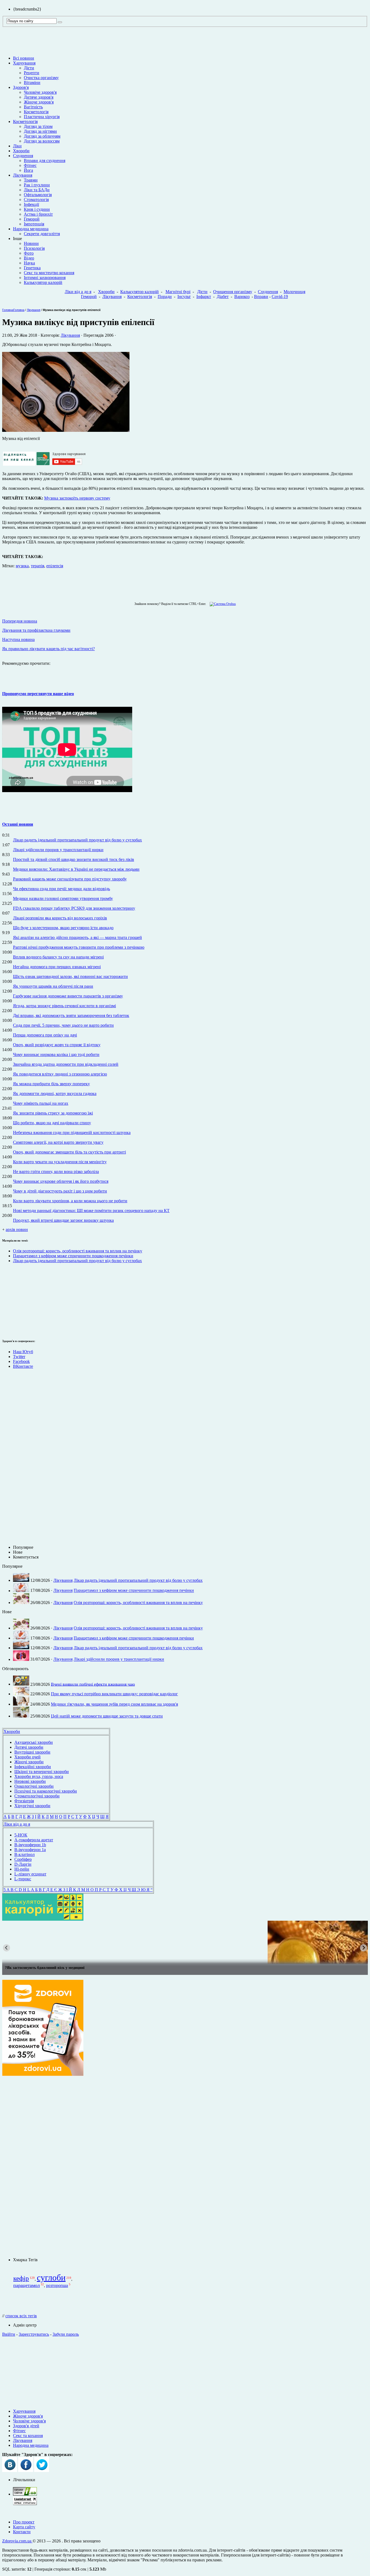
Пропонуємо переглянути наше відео (38, 694)
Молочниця (294, 292)
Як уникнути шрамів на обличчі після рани (53, 986)
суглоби (51, 2277)
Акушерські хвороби (34, 1742)
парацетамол (27, 2285)
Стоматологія (36, 200)
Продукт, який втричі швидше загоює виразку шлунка (63, 1220)
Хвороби (21, 151)
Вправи (261, 297)
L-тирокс (23, 1879)
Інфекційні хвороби (33, 1767)
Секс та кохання (28, 2436)
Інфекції (31, 204)
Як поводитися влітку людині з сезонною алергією (60, 1074)
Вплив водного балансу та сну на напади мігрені (58, 957)
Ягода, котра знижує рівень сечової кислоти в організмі (64, 1006)
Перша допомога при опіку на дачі (45, 1035)
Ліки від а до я (78, 292)
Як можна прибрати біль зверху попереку (51, 1084)
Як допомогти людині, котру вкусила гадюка (55, 1093)
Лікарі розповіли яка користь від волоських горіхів (60, 918)
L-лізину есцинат (30, 1874)
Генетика (32, 268)
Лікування (23, 175)
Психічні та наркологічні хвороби (46, 1791)
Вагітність (33, 107)
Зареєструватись (34, 2334)
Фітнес (30, 165)
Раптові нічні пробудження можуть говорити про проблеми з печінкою (79, 947)
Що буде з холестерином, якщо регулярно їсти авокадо (63, 928)
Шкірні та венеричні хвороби (42, 1772)
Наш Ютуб (23, 1352)
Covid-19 (280, 297)
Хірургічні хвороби (32, 1806)
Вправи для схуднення (45, 161)
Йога (28, 170)
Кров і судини (37, 209)
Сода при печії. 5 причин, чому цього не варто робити (63, 1025)
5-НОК (21, 1835)
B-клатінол (25, 1854)
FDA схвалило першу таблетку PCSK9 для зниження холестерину (74, 908)
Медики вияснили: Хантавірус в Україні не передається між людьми (76, 869)
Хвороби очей (27, 1757)
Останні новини (18, 824)
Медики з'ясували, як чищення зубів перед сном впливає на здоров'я (114, 1704)
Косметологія (36, 112)
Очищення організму (233, 292)
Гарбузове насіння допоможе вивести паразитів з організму (68, 996)
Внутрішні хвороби (32, 1752)
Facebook (21, 1361)
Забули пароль (66, 2334)
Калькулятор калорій (43, 282)
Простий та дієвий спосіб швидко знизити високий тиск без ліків (74, 859)
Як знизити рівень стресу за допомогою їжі (53, 1113)
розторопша (57, 2285)
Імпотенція (34, 224)
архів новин (17, 1229)
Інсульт (184, 297)
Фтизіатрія (24, 1801)
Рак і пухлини (37, 185)
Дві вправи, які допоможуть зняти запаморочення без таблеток (71, 1015)
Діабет (223, 297)
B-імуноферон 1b (30, 1845)
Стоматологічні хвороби (37, 1796)
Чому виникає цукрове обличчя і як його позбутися (61, 1181)
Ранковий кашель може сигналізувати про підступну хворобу (70, 879)
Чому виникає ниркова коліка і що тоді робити (56, 1054)
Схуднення (23, 156)
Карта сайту (24, 2527)
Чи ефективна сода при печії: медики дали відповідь (61, 889)
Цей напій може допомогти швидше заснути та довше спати (107, 1716)
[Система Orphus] (221, 604)
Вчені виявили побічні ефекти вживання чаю (93, 1684)
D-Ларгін (23, 1864)
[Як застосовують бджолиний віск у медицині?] (185, 1942)
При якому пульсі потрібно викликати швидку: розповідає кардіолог (114, 1694)
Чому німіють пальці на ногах (41, 1103)
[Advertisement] (18, 1300)
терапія (38, 566)
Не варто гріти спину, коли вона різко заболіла (56, 1172)
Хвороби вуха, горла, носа (39, 1776)
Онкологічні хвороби (34, 1786)
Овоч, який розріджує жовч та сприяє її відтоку (57, 1045)
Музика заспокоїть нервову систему (77, 498)
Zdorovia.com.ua (17, 2541)
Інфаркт (204, 297)
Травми (31, 180)
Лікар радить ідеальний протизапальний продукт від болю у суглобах (77, 840)
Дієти (29, 68)
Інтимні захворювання (45, 278)
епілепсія (55, 566)
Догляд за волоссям (42, 141)
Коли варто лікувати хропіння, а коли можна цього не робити (70, 1201)
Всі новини (24, 58)
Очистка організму (41, 78)
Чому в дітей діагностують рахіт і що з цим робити (60, 1191)
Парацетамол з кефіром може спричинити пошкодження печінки (73, 1256)
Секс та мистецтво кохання (49, 273)
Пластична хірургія (42, 117)
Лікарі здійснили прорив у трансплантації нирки (58, 850)
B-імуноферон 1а (30, 1850)
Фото (29, 253)
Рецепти (32, 73)
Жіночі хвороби (29, 1762)
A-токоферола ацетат (34, 1840)
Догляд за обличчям (42, 136)
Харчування (24, 63)
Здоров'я (21, 87)
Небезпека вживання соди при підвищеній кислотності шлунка (72, 1133)
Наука (29, 263)
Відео (29, 258)
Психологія (34, 248)
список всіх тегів (21, 2316)
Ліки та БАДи (37, 190)
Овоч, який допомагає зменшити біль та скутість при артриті (69, 1152)
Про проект (24, 2522)
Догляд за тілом (38, 126)
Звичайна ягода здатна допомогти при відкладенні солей (66, 1064)
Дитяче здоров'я (39, 97)
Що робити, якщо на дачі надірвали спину (52, 1123)
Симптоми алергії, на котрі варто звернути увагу (58, 1142)
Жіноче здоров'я (39, 102)
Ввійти (9, 2334)
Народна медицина (31, 229)
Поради (165, 297)
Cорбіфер (23, 1859)
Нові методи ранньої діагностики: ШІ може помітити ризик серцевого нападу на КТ (91, 1211)
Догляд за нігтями (40, 131)
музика (22, 566)
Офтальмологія (38, 195)
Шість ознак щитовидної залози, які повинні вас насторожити (70, 976)
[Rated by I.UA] (25, 2494)
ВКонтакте (23, 1366)
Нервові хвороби (30, 1781)
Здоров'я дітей (26, 2426)
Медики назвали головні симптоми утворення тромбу (63, 898)
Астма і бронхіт (38, 214)
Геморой (32, 219)
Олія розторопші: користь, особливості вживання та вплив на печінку (78, 1251)
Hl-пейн (22, 1869)
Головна (8, 310)
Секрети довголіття (42, 234)
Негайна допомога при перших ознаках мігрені (57, 967)
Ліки (17, 146)
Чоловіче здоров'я (40, 92)
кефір (21, 2278)
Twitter (19, 1357)
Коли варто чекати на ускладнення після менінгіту (60, 1162)
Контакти (22, 2532)
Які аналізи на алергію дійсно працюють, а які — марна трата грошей (77, 937)
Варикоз (242, 297)
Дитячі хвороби (29, 1747)
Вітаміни (32, 82)
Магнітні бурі (178, 292)
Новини (31, 243)
